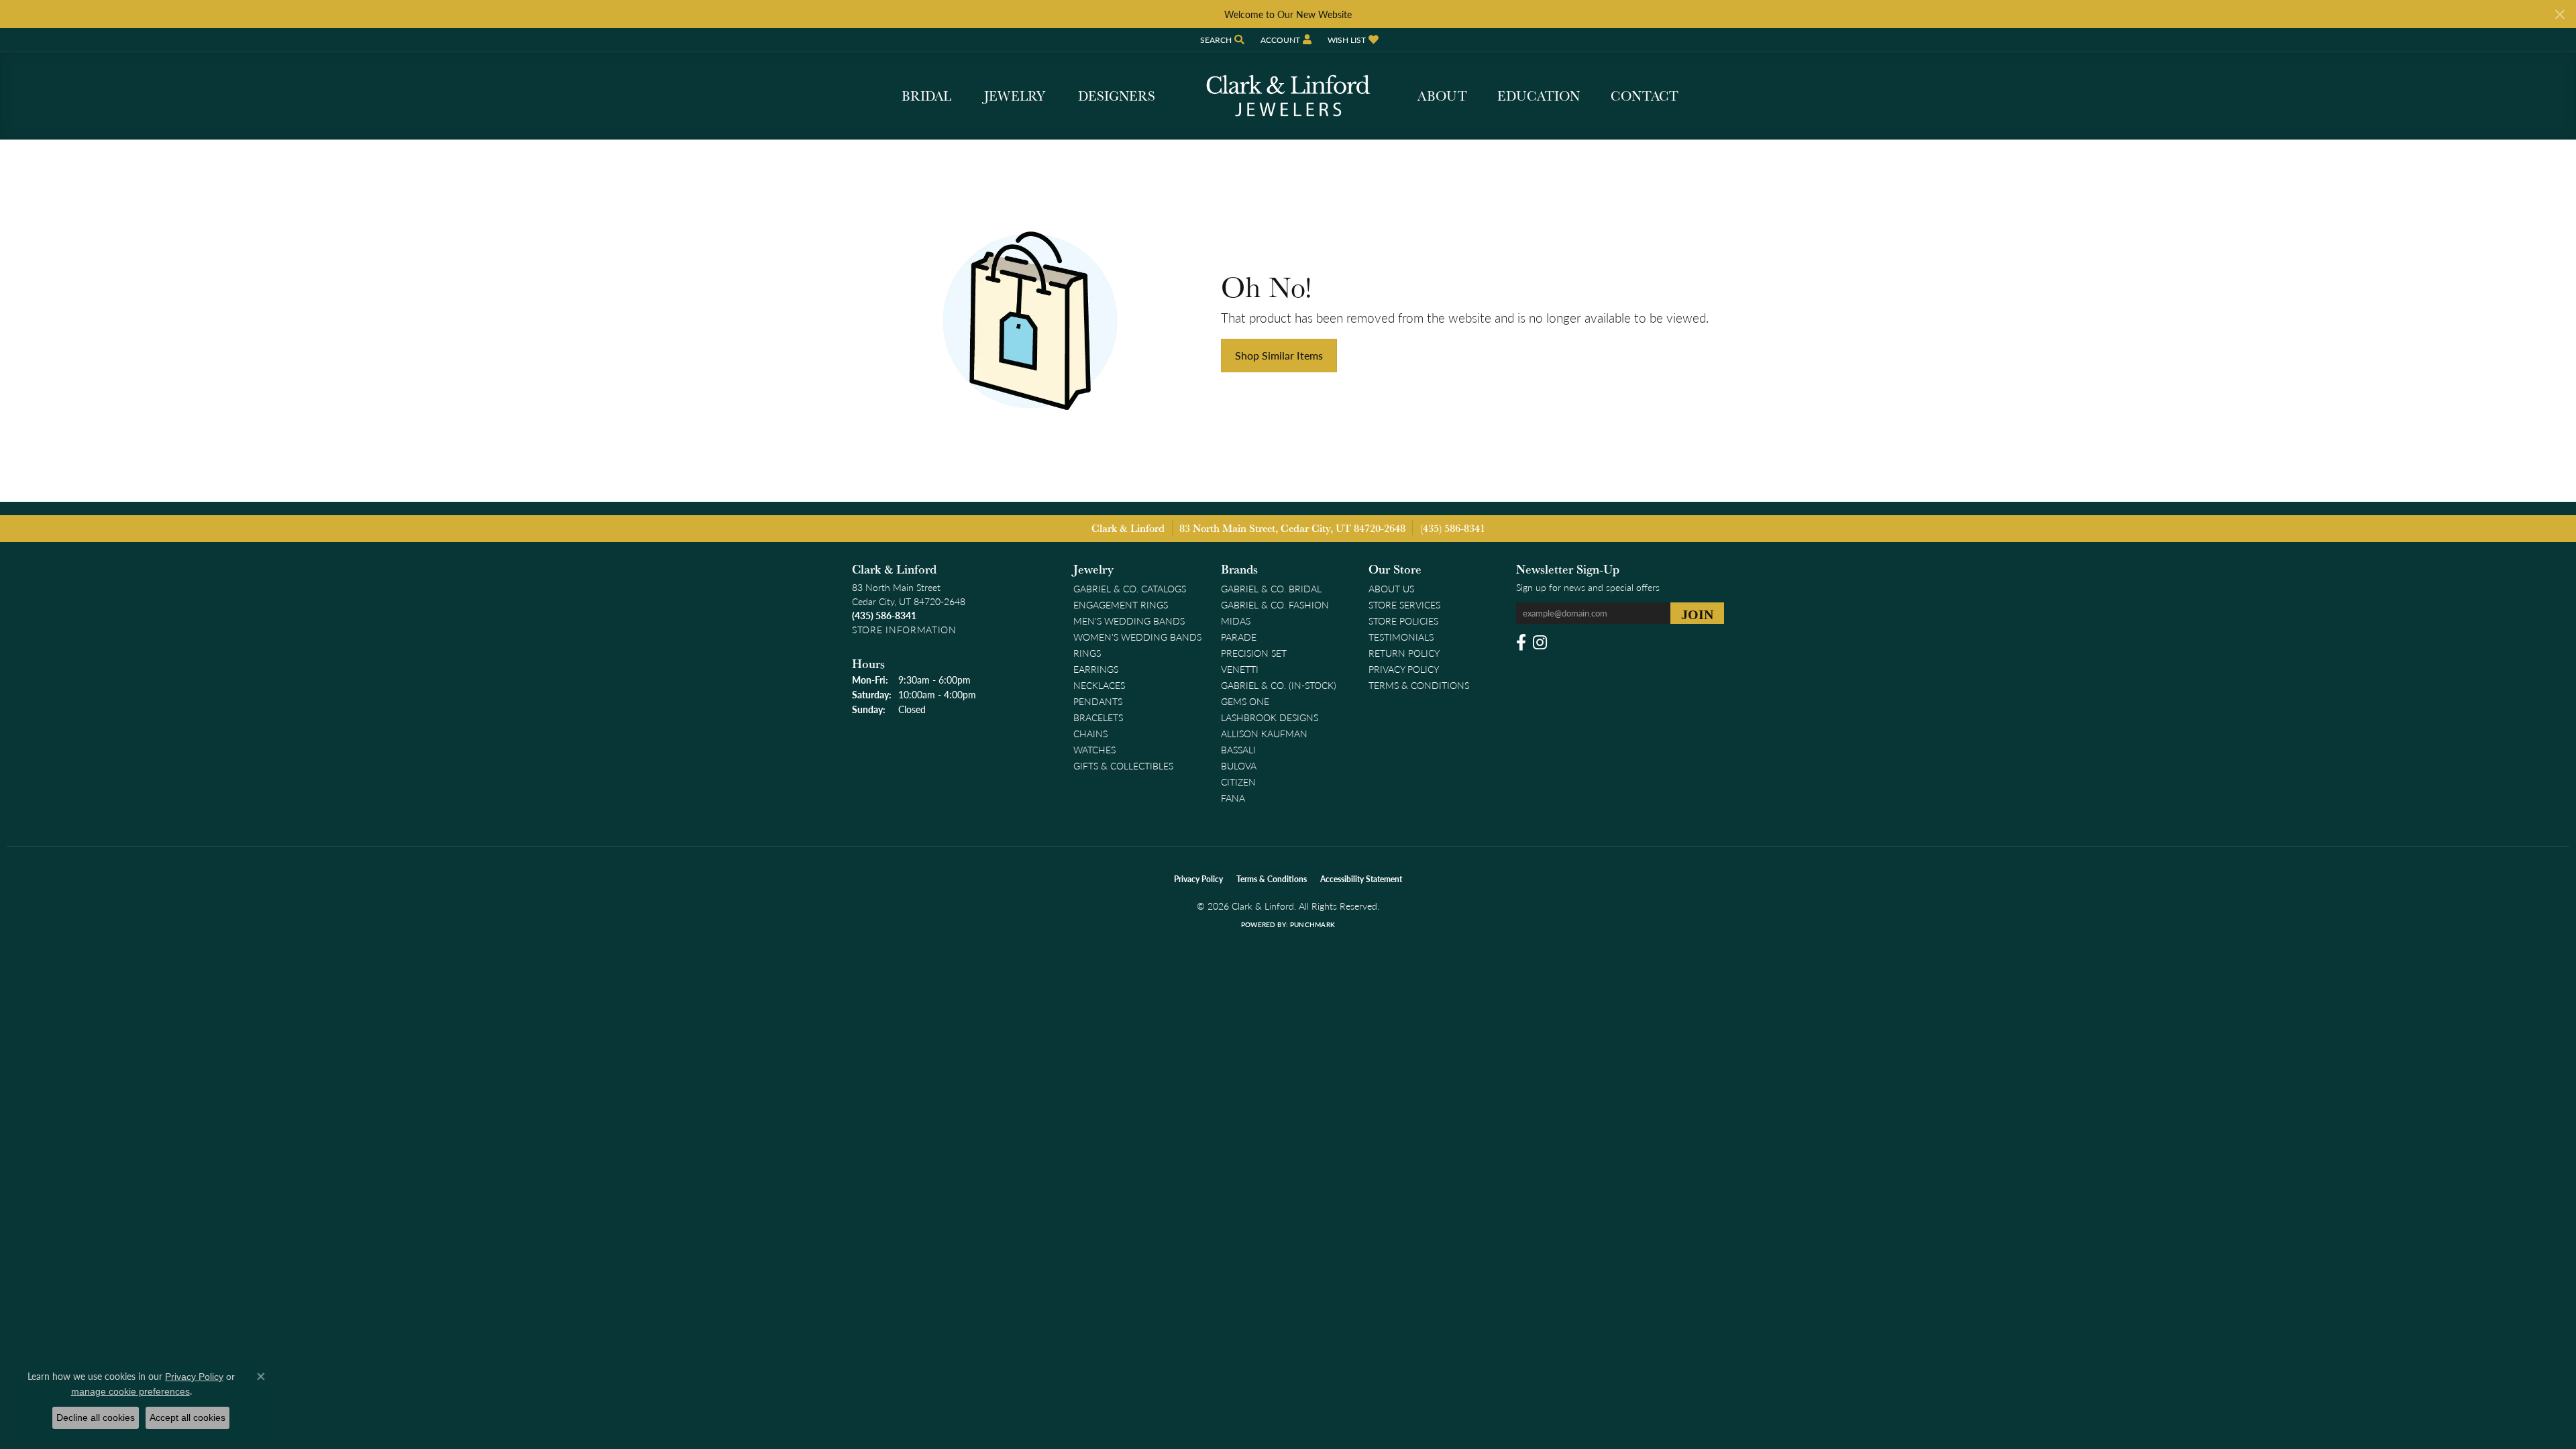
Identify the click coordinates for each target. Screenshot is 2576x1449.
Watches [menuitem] (1094, 749)
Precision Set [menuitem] (1254, 653)
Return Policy (1404, 653)
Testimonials (1401, 637)
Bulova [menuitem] (1239, 765)
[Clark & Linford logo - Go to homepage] (1288, 96)
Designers (1117, 96)
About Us (1391, 588)
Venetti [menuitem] (1240, 669)
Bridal (926, 96)
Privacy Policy (1404, 669)
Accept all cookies (187, 1417)
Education (1539, 96)
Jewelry (1015, 96)
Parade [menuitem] (1239, 637)
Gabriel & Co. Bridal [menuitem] (1271, 588)
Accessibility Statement (1361, 879)
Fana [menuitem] (1233, 798)
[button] (1221, 40)
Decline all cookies (96, 1417)
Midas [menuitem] (1236, 621)
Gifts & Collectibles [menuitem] (1123, 765)
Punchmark (1312, 924)
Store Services (1404, 604)
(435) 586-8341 (1453, 528)
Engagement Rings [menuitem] (1121, 604)
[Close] (2560, 14)
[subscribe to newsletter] (1697, 613)
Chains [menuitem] (1090, 733)
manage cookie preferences (130, 1391)
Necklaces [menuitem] (1099, 685)
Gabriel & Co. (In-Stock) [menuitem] (1279, 685)
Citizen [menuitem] (1238, 782)
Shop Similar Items (1279, 355)
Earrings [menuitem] (1096, 669)
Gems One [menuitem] (1245, 701)
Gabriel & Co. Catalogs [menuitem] (1130, 588)
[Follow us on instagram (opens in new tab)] (1540, 643)
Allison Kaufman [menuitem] (1264, 733)
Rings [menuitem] (1087, 653)
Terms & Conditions (1419, 685)
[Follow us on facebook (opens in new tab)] (1521, 643)
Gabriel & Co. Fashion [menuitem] (1275, 604)
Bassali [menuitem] (1238, 749)
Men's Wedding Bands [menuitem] (1129, 621)
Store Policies (1403, 621)
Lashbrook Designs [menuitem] (1270, 717)
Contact (1645, 96)
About (1442, 96)
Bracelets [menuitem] (1098, 717)
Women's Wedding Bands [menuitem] (1137, 637)
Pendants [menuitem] (1098, 701)
